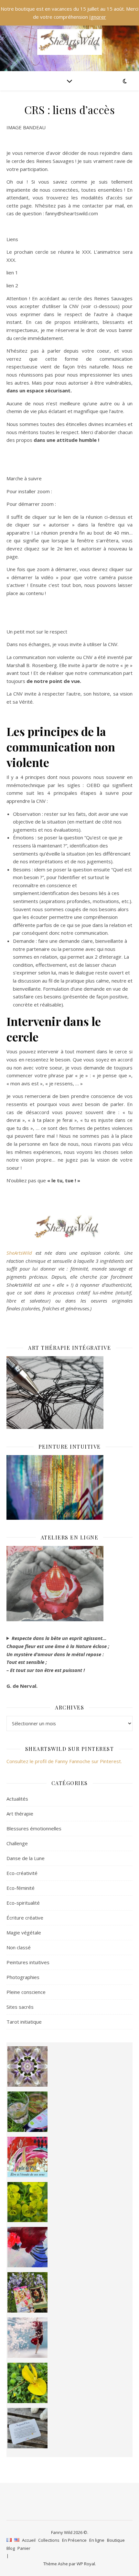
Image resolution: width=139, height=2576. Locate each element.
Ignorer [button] (98, 17)
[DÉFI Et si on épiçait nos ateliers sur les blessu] (28, 2428)
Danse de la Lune (26, 1858)
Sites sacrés (20, 2007)
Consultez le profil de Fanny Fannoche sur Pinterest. (64, 1761)
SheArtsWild (19, 1253)
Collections (49, 2540)
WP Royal (86, 2564)
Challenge (17, 1843)
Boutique (116, 2540)
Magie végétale (24, 1932)
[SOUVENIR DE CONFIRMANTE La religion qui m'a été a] (28, 2383)
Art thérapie (20, 1814)
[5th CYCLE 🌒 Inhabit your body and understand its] (28, 2157)
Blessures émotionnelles (34, 1828)
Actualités (17, 1799)
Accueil (29, 2540)
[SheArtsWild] (69, 42)
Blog (11, 2548)
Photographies (23, 1977)
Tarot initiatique (24, 2022)
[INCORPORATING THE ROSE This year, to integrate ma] (28, 2112)
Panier (24, 2548)
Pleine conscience (26, 1992)
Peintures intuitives (28, 1962)
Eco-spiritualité (23, 1903)
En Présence (74, 2540)
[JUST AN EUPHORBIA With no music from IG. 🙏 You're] (28, 2202)
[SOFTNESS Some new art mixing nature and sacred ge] (28, 2066)
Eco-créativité (22, 1873)
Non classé (19, 1947)
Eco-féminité (21, 1888)
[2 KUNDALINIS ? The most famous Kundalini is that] (28, 2338)
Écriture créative (25, 1918)
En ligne (97, 2540)
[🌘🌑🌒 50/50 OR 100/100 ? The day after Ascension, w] (28, 2247)
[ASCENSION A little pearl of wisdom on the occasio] (28, 2292)
